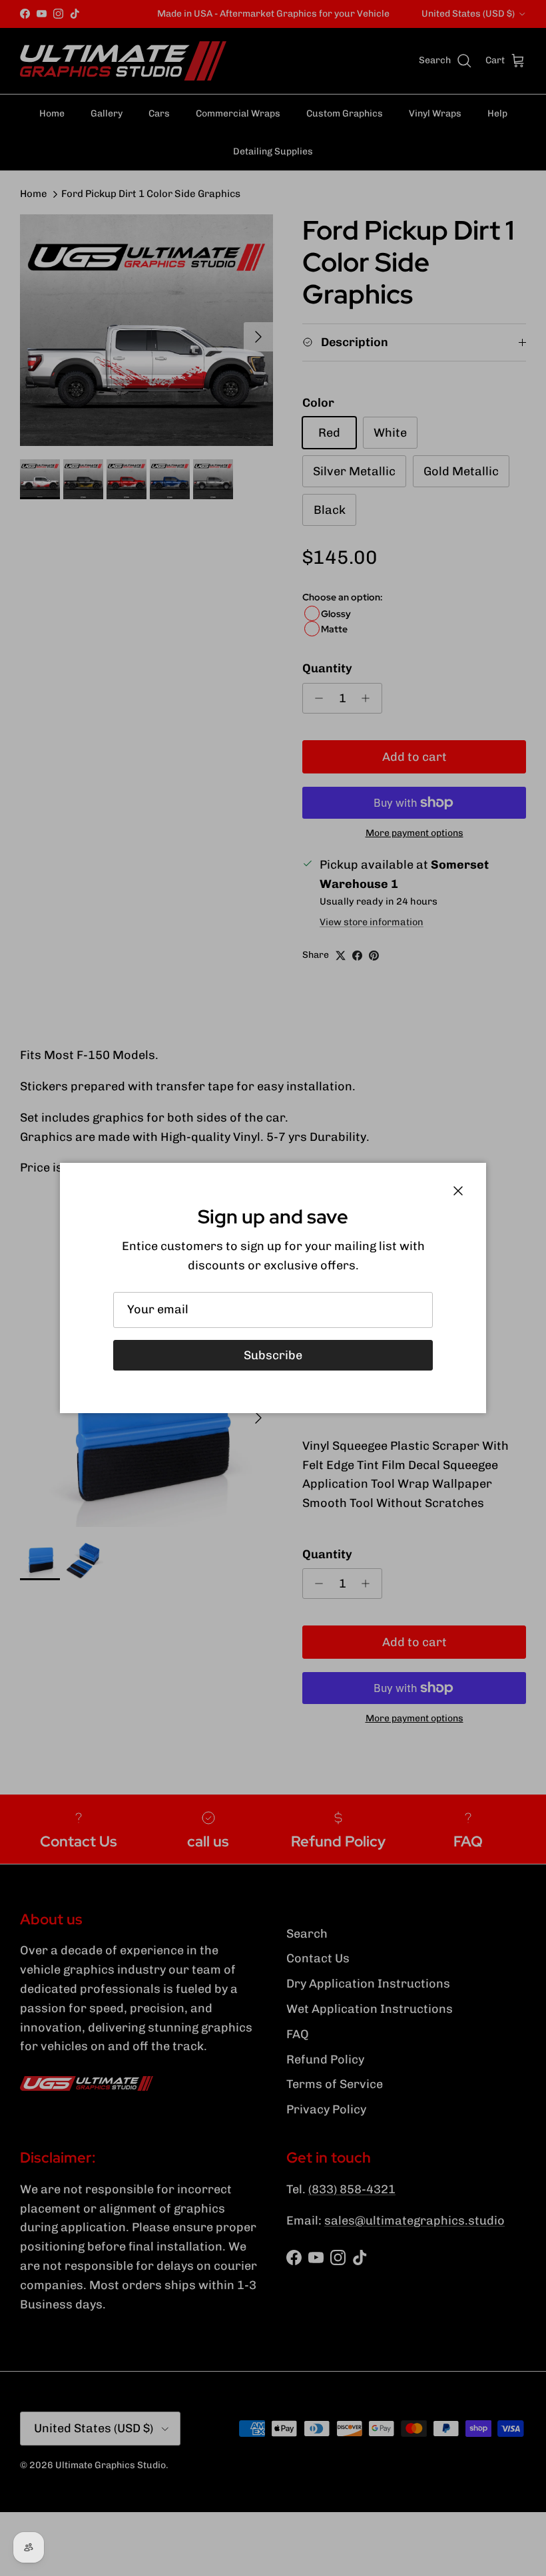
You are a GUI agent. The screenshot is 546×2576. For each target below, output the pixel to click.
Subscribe (273, 1355)
